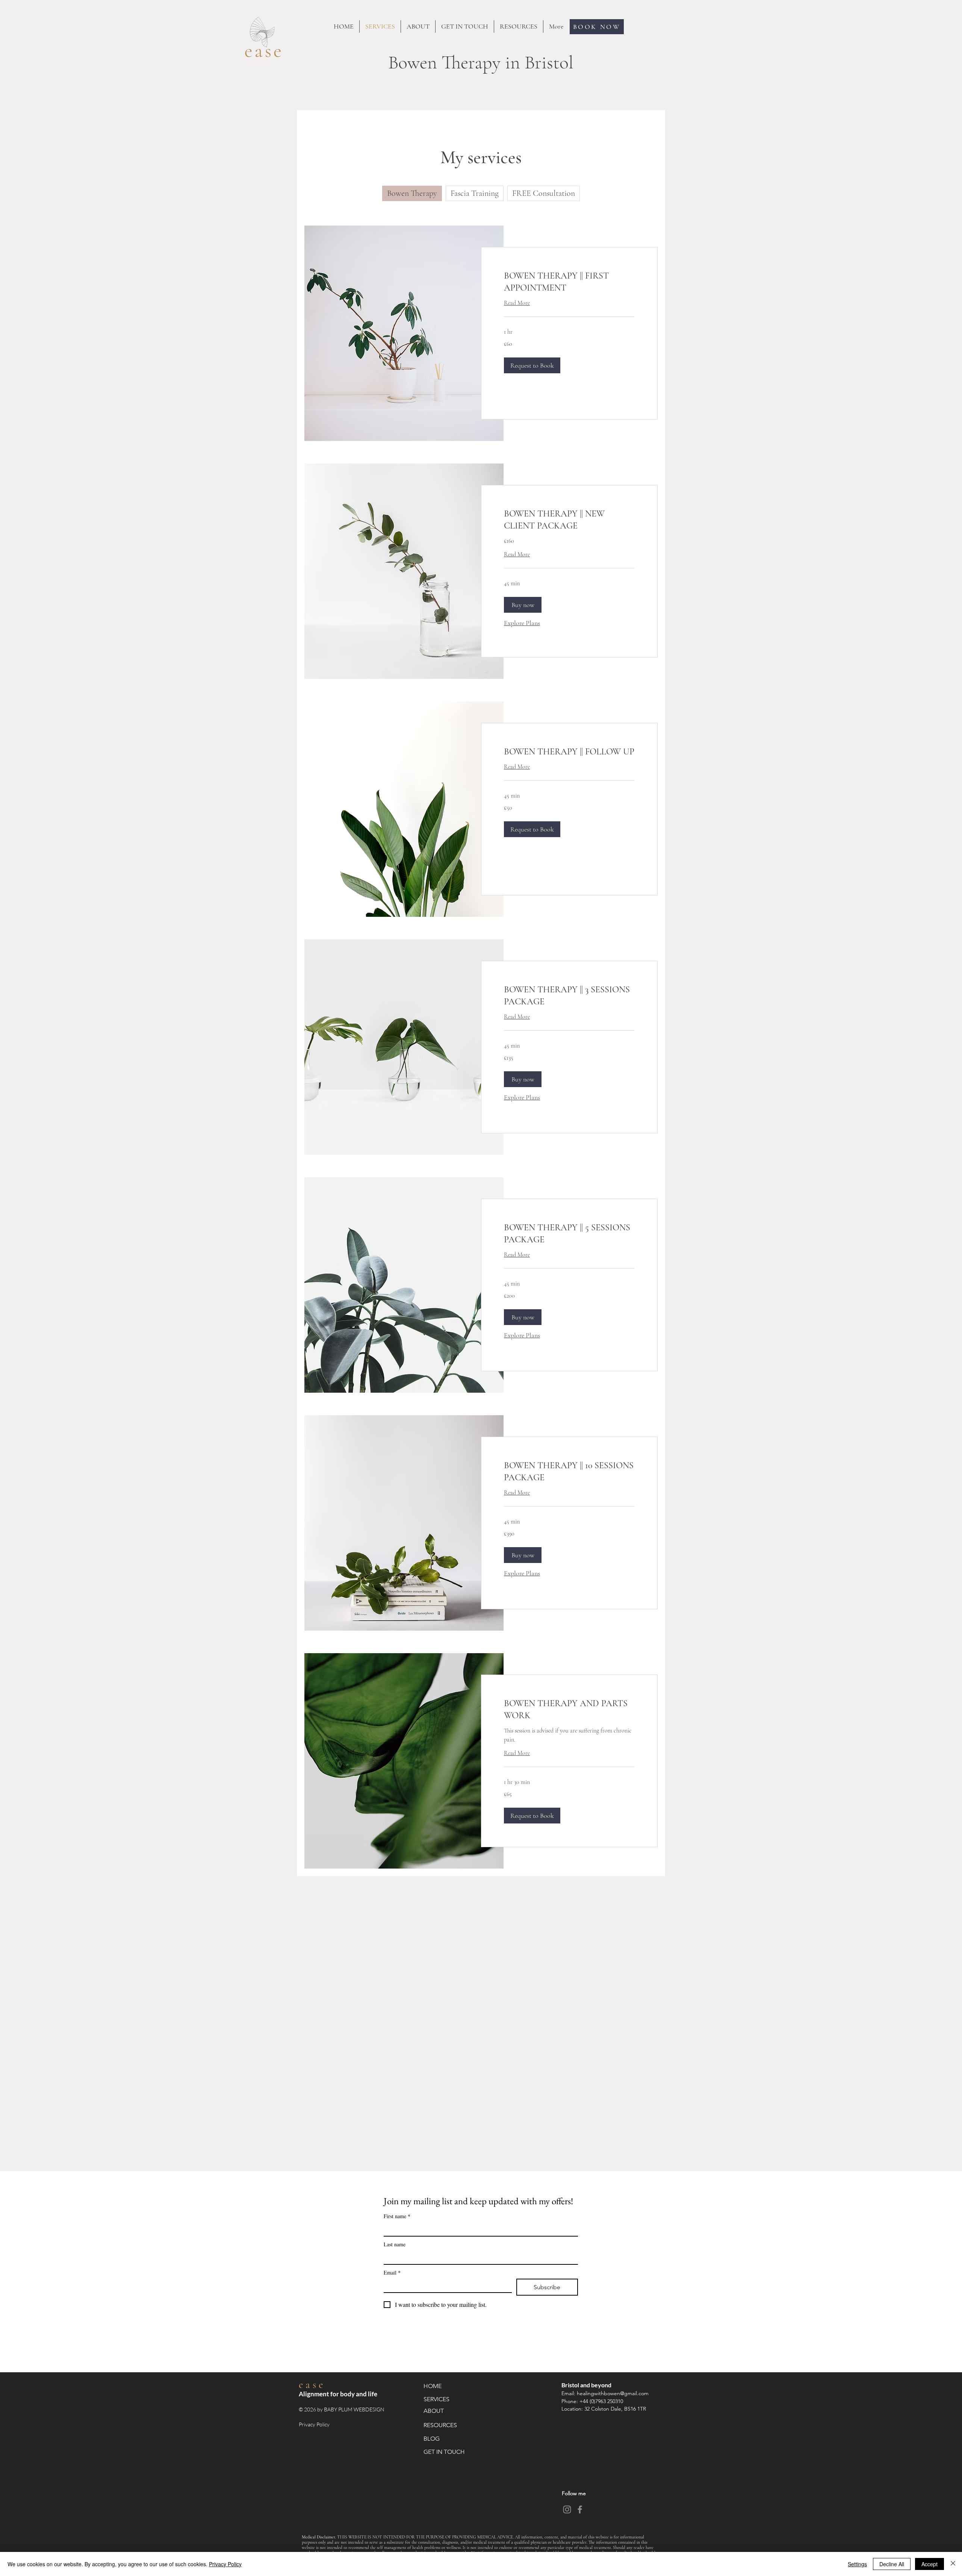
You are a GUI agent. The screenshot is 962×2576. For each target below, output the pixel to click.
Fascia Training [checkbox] (475, 193)
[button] (532, 365)
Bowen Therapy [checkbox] (412, 193)
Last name (395, 2244)
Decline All (892, 2564)
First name (397, 2216)
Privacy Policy (315, 2424)
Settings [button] (857, 2564)
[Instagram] (567, 2509)
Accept (929, 2564)
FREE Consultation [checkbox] (544, 193)
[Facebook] (580, 2509)
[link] (569, 282)
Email (392, 2272)
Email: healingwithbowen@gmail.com (607, 2393)
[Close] (953, 2564)
